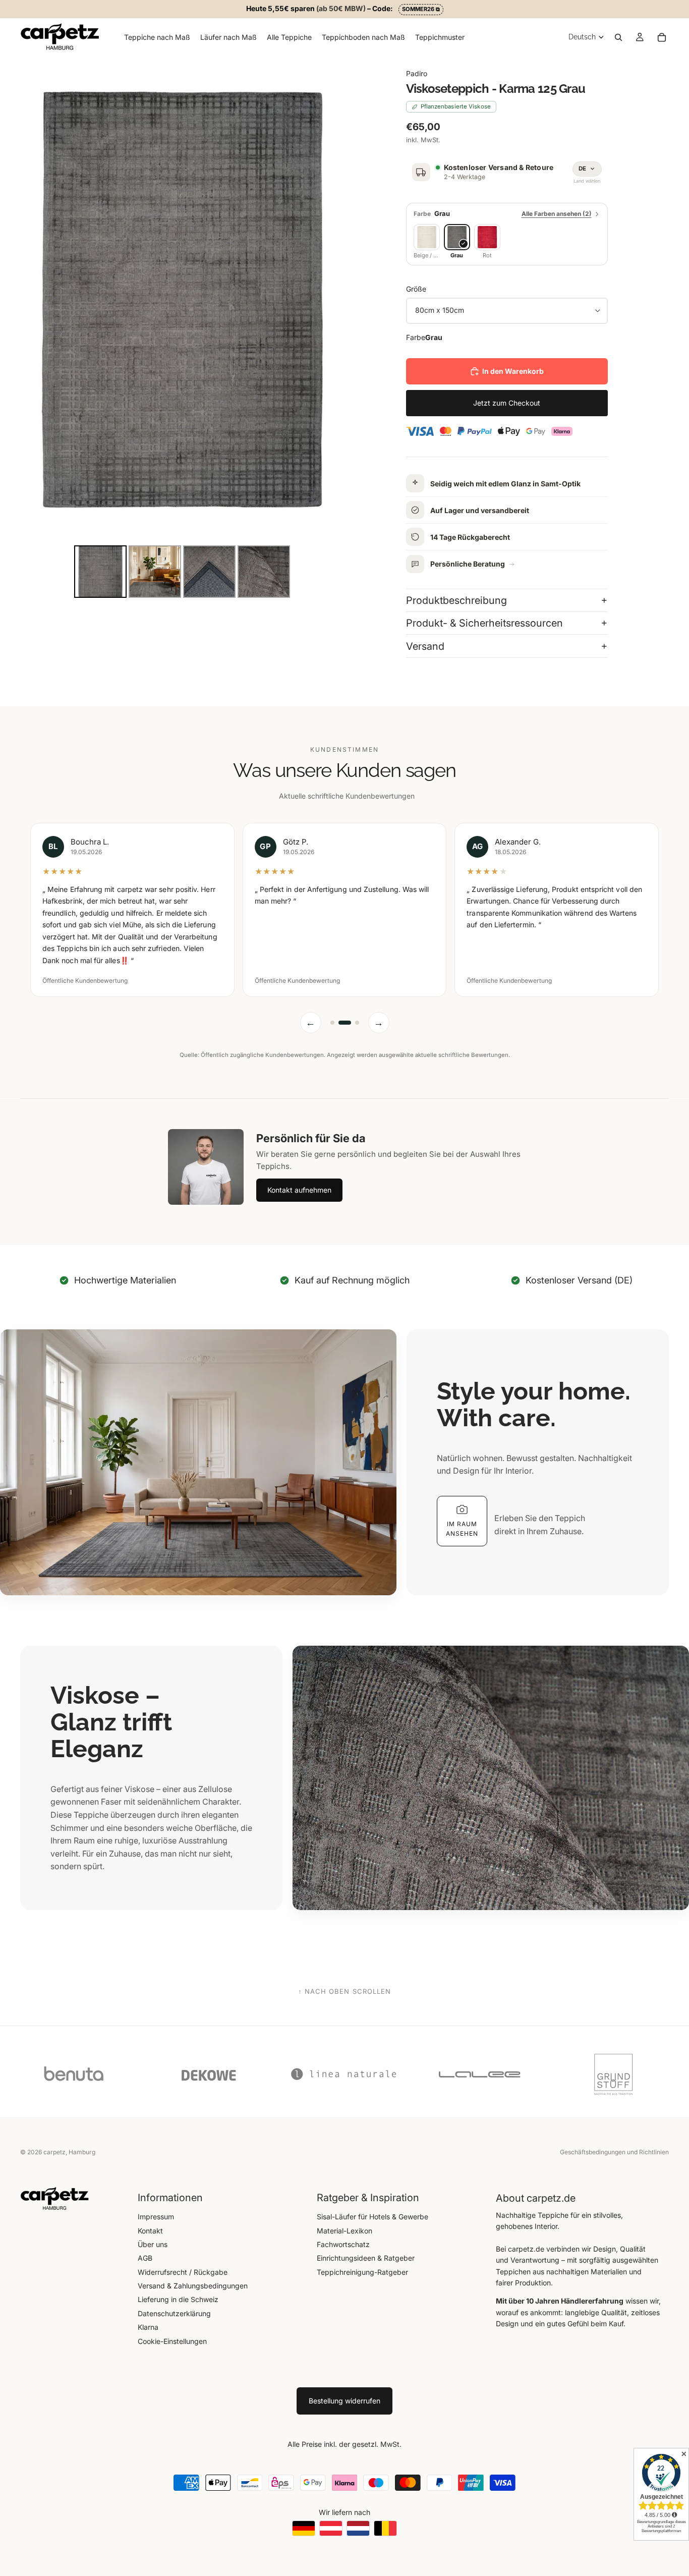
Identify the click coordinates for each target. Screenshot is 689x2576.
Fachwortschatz (343, 2244)
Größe (416, 289)
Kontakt (150, 2231)
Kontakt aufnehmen (299, 1168)
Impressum (156, 2217)
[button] (462, 1499)
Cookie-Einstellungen (172, 2341)
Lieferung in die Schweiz (178, 2299)
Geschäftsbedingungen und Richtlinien (614, 2152)
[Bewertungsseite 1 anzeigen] (332, 1001)
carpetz (54, 2152)
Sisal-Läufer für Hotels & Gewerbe (372, 2217)
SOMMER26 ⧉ (421, 9)
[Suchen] (618, 37)
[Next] (330, 299)
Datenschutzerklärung (174, 2313)
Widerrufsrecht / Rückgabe (183, 2272)
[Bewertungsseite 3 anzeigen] (353, 1001)
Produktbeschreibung (456, 600)
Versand (425, 646)
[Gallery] (182, 328)
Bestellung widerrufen (344, 2401)
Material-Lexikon (344, 2231)
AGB (145, 2258)
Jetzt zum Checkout (507, 403)
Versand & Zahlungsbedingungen (193, 2286)
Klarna (148, 2327)
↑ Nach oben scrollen (344, 1969)
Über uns (153, 2244)
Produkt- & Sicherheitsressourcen (484, 623)
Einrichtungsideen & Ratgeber (366, 2258)
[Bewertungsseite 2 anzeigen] (340, 1001)
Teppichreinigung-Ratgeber (362, 2272)
